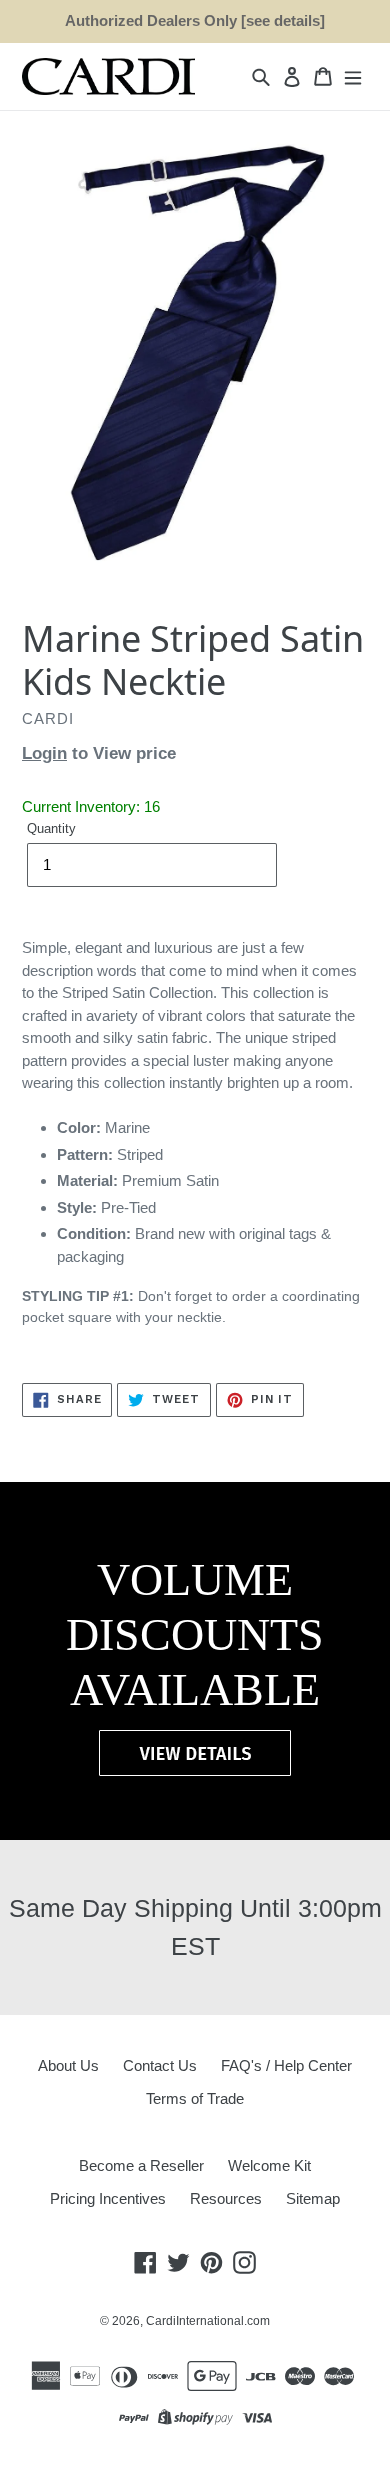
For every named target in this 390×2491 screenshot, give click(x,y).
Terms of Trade (195, 2098)
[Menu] (353, 76)
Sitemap (313, 2198)
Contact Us (160, 2065)
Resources (226, 2198)
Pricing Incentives (108, 2198)
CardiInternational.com (208, 2321)
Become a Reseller (141, 2165)
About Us (68, 2065)
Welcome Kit (269, 2165)
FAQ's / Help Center (286, 2065)
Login (44, 753)
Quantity (51, 828)
